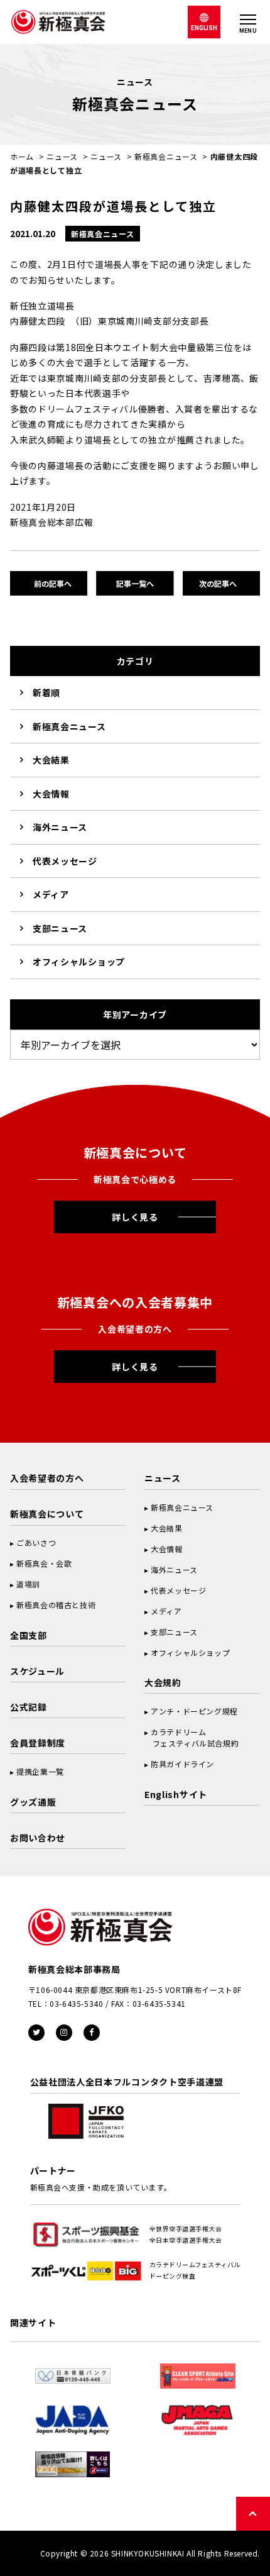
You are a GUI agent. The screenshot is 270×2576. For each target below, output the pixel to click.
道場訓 (28, 1584)
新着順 (46, 692)
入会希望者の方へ (47, 1478)
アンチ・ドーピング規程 (194, 1711)
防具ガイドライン (182, 1764)
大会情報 (51, 794)
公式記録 (29, 1707)
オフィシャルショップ (79, 962)
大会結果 (51, 760)
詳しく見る (135, 1217)
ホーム (22, 156)
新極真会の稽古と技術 (56, 1605)
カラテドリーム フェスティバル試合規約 (192, 1737)
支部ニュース (60, 928)
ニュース (62, 156)
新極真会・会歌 (44, 1563)
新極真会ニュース (166, 156)
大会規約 (163, 1682)
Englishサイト (176, 1794)
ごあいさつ (36, 1542)
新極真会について (47, 1514)
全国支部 (29, 1635)
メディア (51, 894)
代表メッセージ (65, 861)
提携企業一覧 (40, 1771)
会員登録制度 (38, 1743)
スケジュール (37, 1671)
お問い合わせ (38, 1838)
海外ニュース (60, 827)
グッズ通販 (33, 1802)
